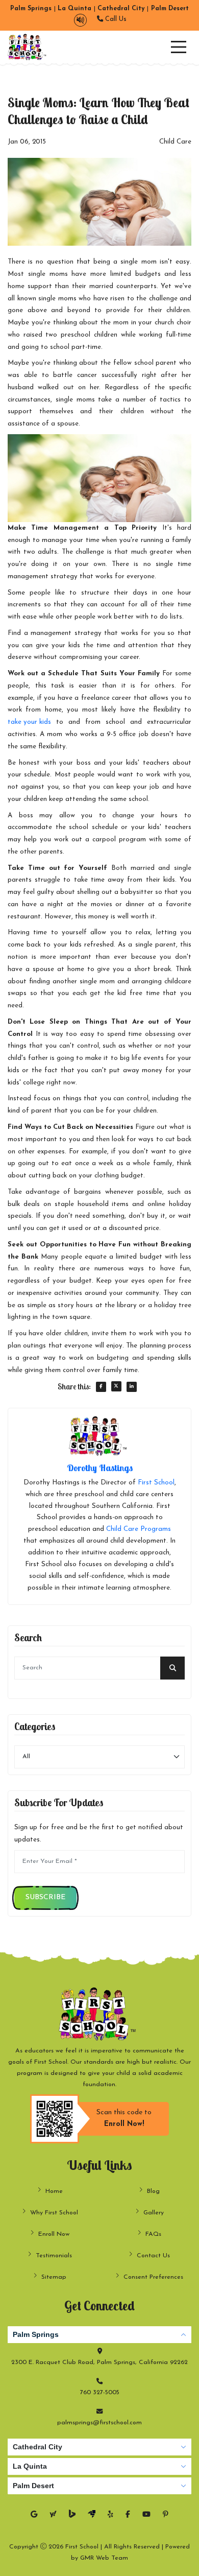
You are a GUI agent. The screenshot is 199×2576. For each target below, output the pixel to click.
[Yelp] (110, 2515)
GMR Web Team (104, 2558)
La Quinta (30, 2466)
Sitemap (54, 2277)
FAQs (153, 2234)
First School (156, 1483)
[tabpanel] (99, 2378)
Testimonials (54, 2256)
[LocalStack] (92, 2515)
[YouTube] (146, 2515)
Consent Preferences (153, 2277)
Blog (153, 2191)
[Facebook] (128, 2515)
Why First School (54, 2213)
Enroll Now (54, 2234)
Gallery (154, 2213)
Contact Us (153, 2256)
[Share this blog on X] (116, 1386)
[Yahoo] (53, 2515)
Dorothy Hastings (100, 1468)
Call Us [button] (115, 19)
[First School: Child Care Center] (28, 47)
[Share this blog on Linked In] (132, 1387)
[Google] (34, 2515)
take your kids (29, 722)
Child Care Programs (139, 1529)
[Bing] (72, 2515)
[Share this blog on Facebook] (101, 1387)
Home (54, 2191)
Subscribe (45, 1897)
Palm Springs (36, 2334)
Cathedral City (38, 2447)
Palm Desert (33, 2486)
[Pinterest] (166, 2515)
